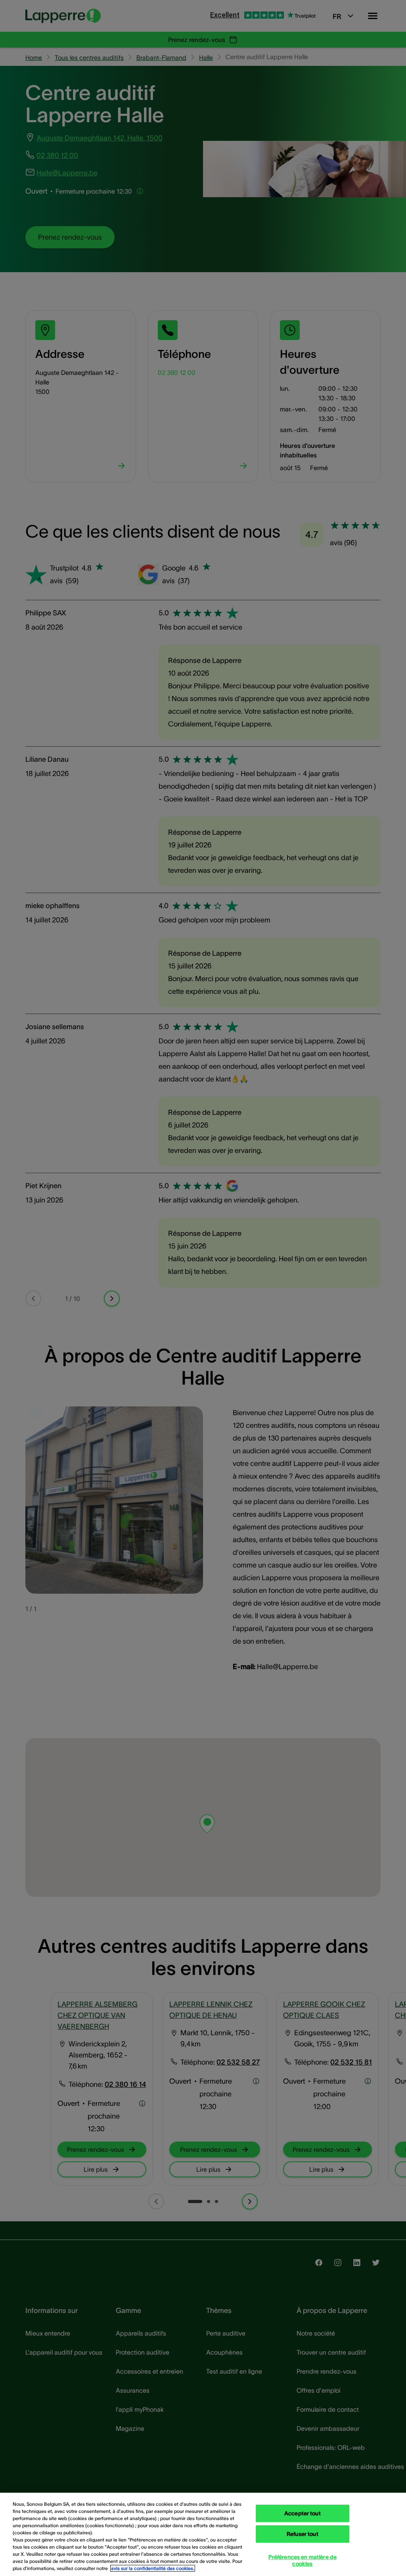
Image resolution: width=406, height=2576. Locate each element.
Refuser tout (303, 2534)
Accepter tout (303, 2513)
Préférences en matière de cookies (303, 2560)
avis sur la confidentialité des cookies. (153, 2568)
